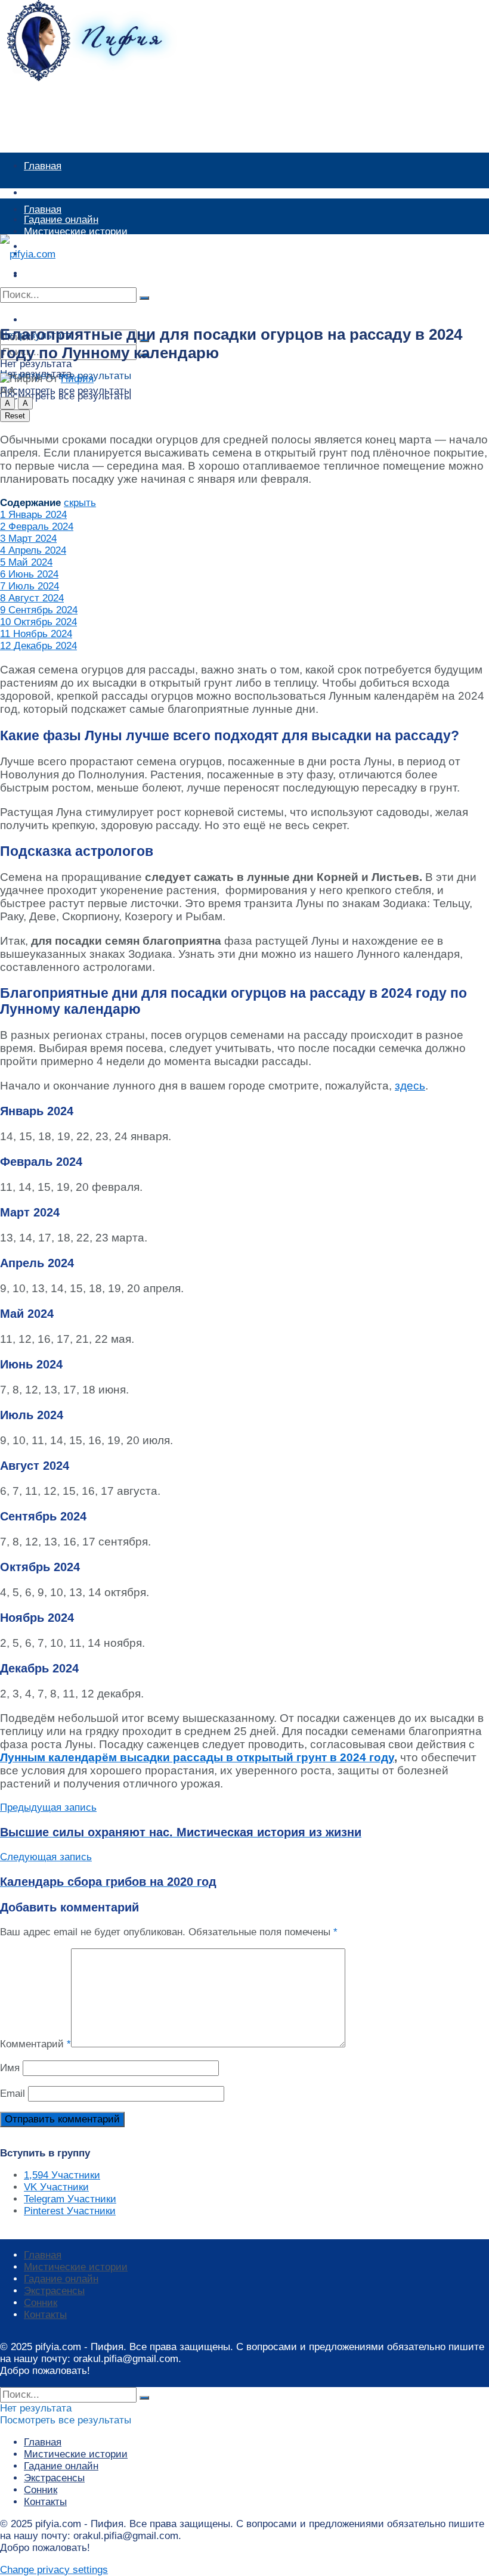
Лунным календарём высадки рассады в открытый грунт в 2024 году (197, 1757)
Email (13, 2094)
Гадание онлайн (61, 254)
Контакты (45, 2315)
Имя (10, 2068)
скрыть (80, 503)
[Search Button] (144, 298)
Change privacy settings (54, 2570)
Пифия (77, 379)
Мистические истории (76, 193)
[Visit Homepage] (104, 78)
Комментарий (35, 2044)
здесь (410, 1086)
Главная (43, 166)
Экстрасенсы (54, 2291)
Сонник (41, 2303)
